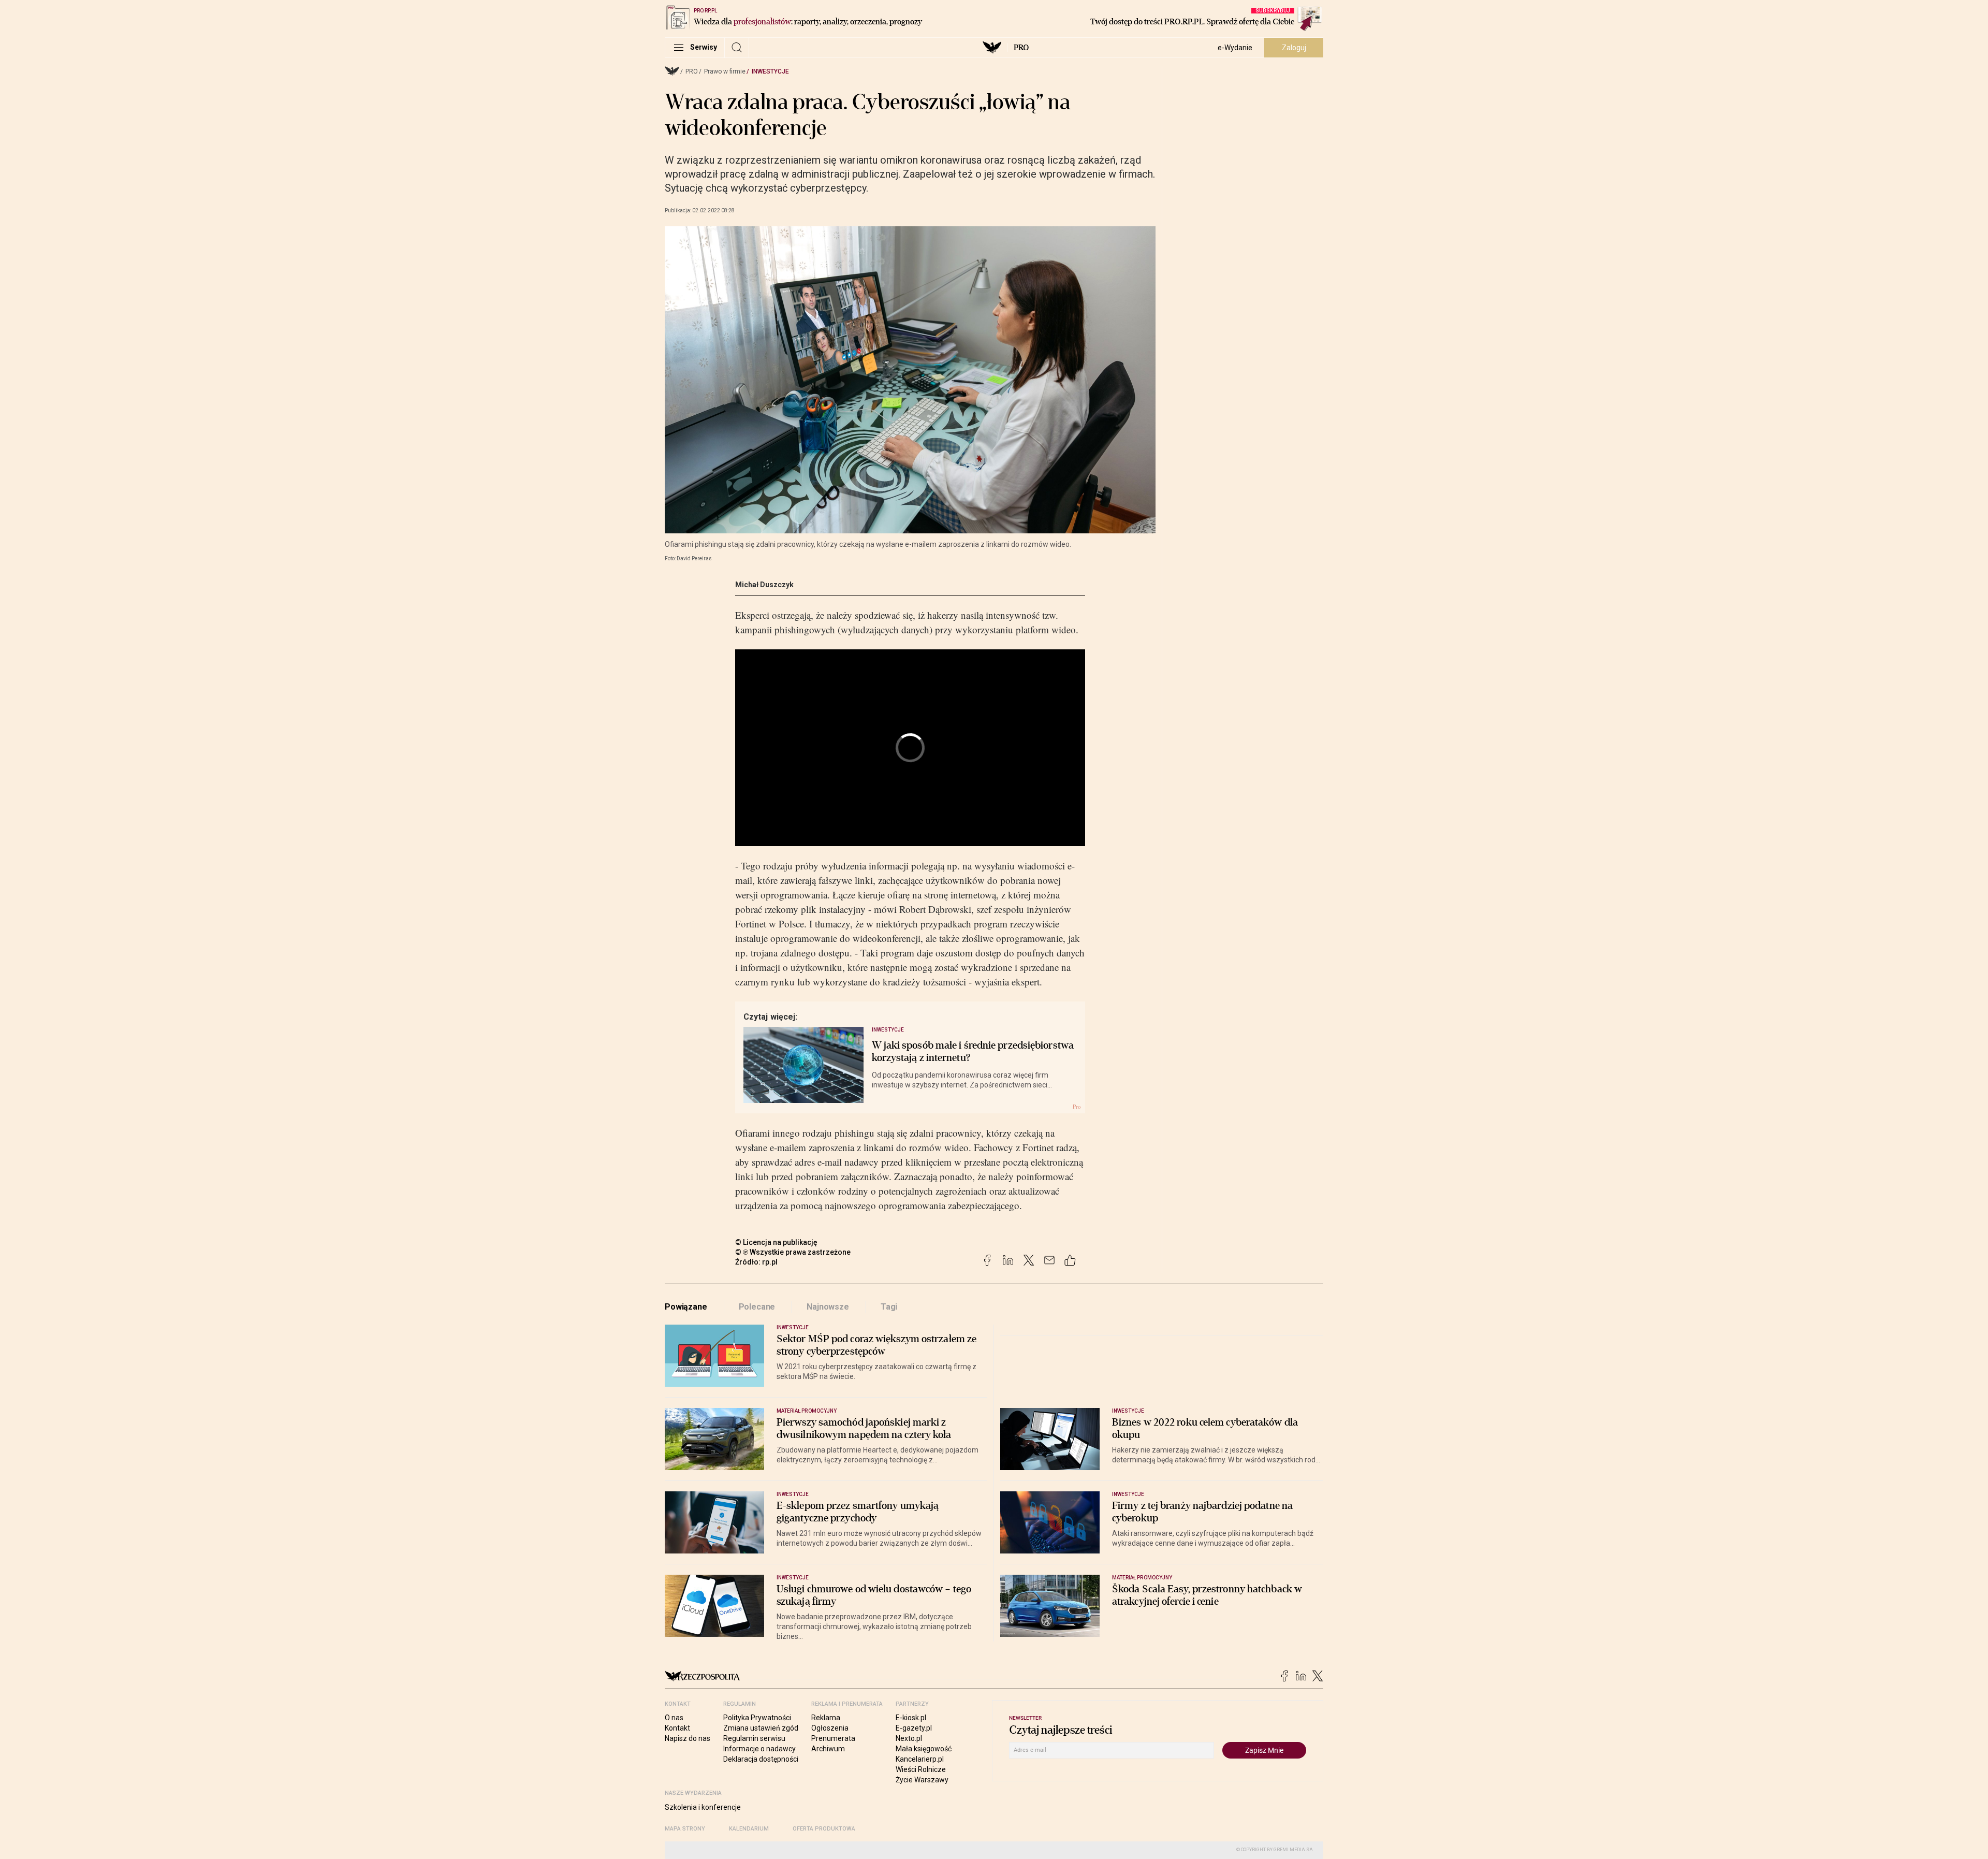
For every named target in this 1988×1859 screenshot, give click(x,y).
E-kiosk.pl (911, 1718)
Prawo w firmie (725, 71)
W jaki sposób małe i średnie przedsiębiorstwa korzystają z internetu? (973, 1052)
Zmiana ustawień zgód (761, 1728)
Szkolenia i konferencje (703, 1807)
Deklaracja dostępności (761, 1759)
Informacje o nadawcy (759, 1749)
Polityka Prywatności (757, 1718)
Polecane (757, 1307)
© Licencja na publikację (777, 1242)
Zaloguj (1294, 48)
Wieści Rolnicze (921, 1769)
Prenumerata (833, 1738)
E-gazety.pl (914, 1728)
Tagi (889, 1307)
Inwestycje (770, 71)
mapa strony (685, 1829)
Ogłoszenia (830, 1728)
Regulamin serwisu (754, 1738)
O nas (674, 1718)
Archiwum (828, 1749)
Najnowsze (828, 1307)
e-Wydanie (1235, 48)
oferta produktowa (824, 1829)
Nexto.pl (909, 1738)
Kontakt (677, 1728)
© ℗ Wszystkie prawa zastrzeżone (793, 1252)
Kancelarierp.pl (920, 1759)
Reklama (826, 1718)
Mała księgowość (924, 1749)
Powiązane (686, 1307)
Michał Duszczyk (764, 585)
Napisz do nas (688, 1738)
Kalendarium (749, 1829)
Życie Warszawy (922, 1780)
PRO (1021, 48)
